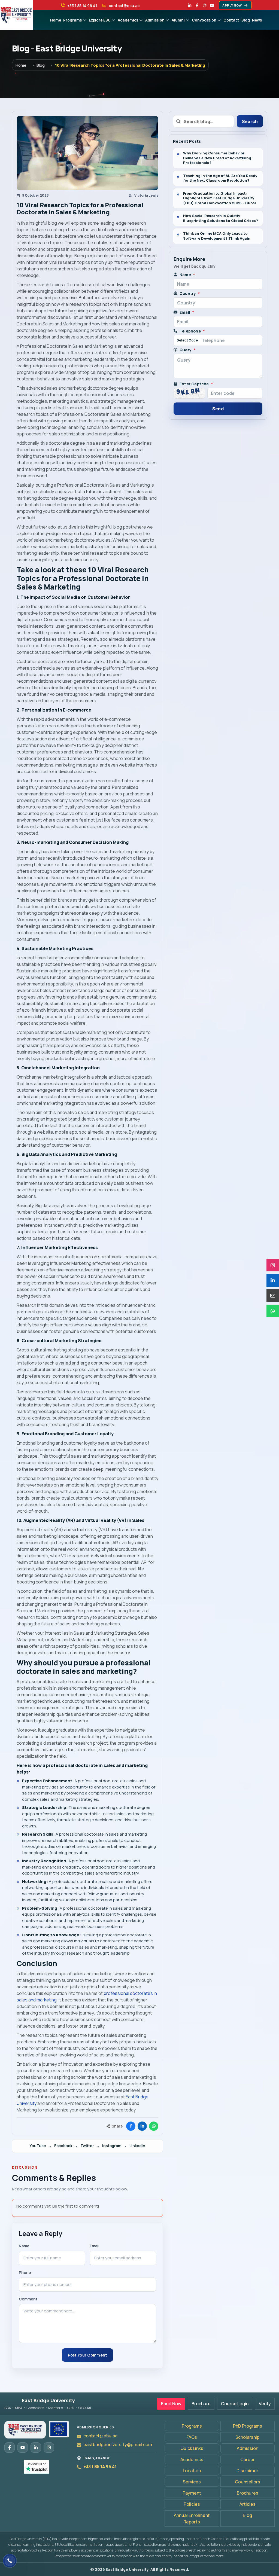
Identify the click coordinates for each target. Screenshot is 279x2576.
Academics (128, 20)
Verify (265, 2404)
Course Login (235, 2404)
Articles (248, 2504)
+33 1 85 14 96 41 (100, 2467)
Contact (231, 20)
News (257, 20)
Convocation (204, 20)
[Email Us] (273, 1296)
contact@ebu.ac (100, 2436)
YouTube (38, 2146)
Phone (25, 2273)
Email (95, 2246)
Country (190, 293)
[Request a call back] (10, 2561)
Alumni (178, 20)
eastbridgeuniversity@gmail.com (118, 2444)
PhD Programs (248, 2426)
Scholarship (247, 2437)
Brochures (248, 2493)
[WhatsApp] (273, 1311)
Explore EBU (100, 20)
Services (192, 2482)
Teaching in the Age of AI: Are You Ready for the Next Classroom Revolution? (220, 178)
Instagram (112, 2146)
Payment (192, 2493)
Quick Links (192, 2448)
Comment (28, 2299)
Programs (72, 20)
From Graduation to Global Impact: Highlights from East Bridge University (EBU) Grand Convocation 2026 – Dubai (219, 198)
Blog (246, 20)
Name (24, 2246)
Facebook (63, 2146)
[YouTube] (212, 5)
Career (248, 2459)
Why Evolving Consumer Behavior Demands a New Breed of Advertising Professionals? (217, 158)
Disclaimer (247, 2471)
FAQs (192, 2437)
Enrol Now (171, 2404)
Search (250, 121)
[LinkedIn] (190, 5)
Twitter (87, 2146)
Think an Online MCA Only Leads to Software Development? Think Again (217, 236)
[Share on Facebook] (131, 2126)
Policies (192, 2504)
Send (218, 409)
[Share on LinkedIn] (142, 2126)
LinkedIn (137, 2146)
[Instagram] (205, 5)
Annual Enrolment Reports (192, 2519)
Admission (155, 20)
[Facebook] (197, 5)
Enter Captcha (196, 384)
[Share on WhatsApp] (154, 2126)
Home (56, 20)
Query (188, 350)
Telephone (192, 331)
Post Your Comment (88, 2355)
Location (192, 2471)
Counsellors (248, 2482)
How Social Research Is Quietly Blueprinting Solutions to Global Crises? (221, 218)
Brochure (201, 2404)
